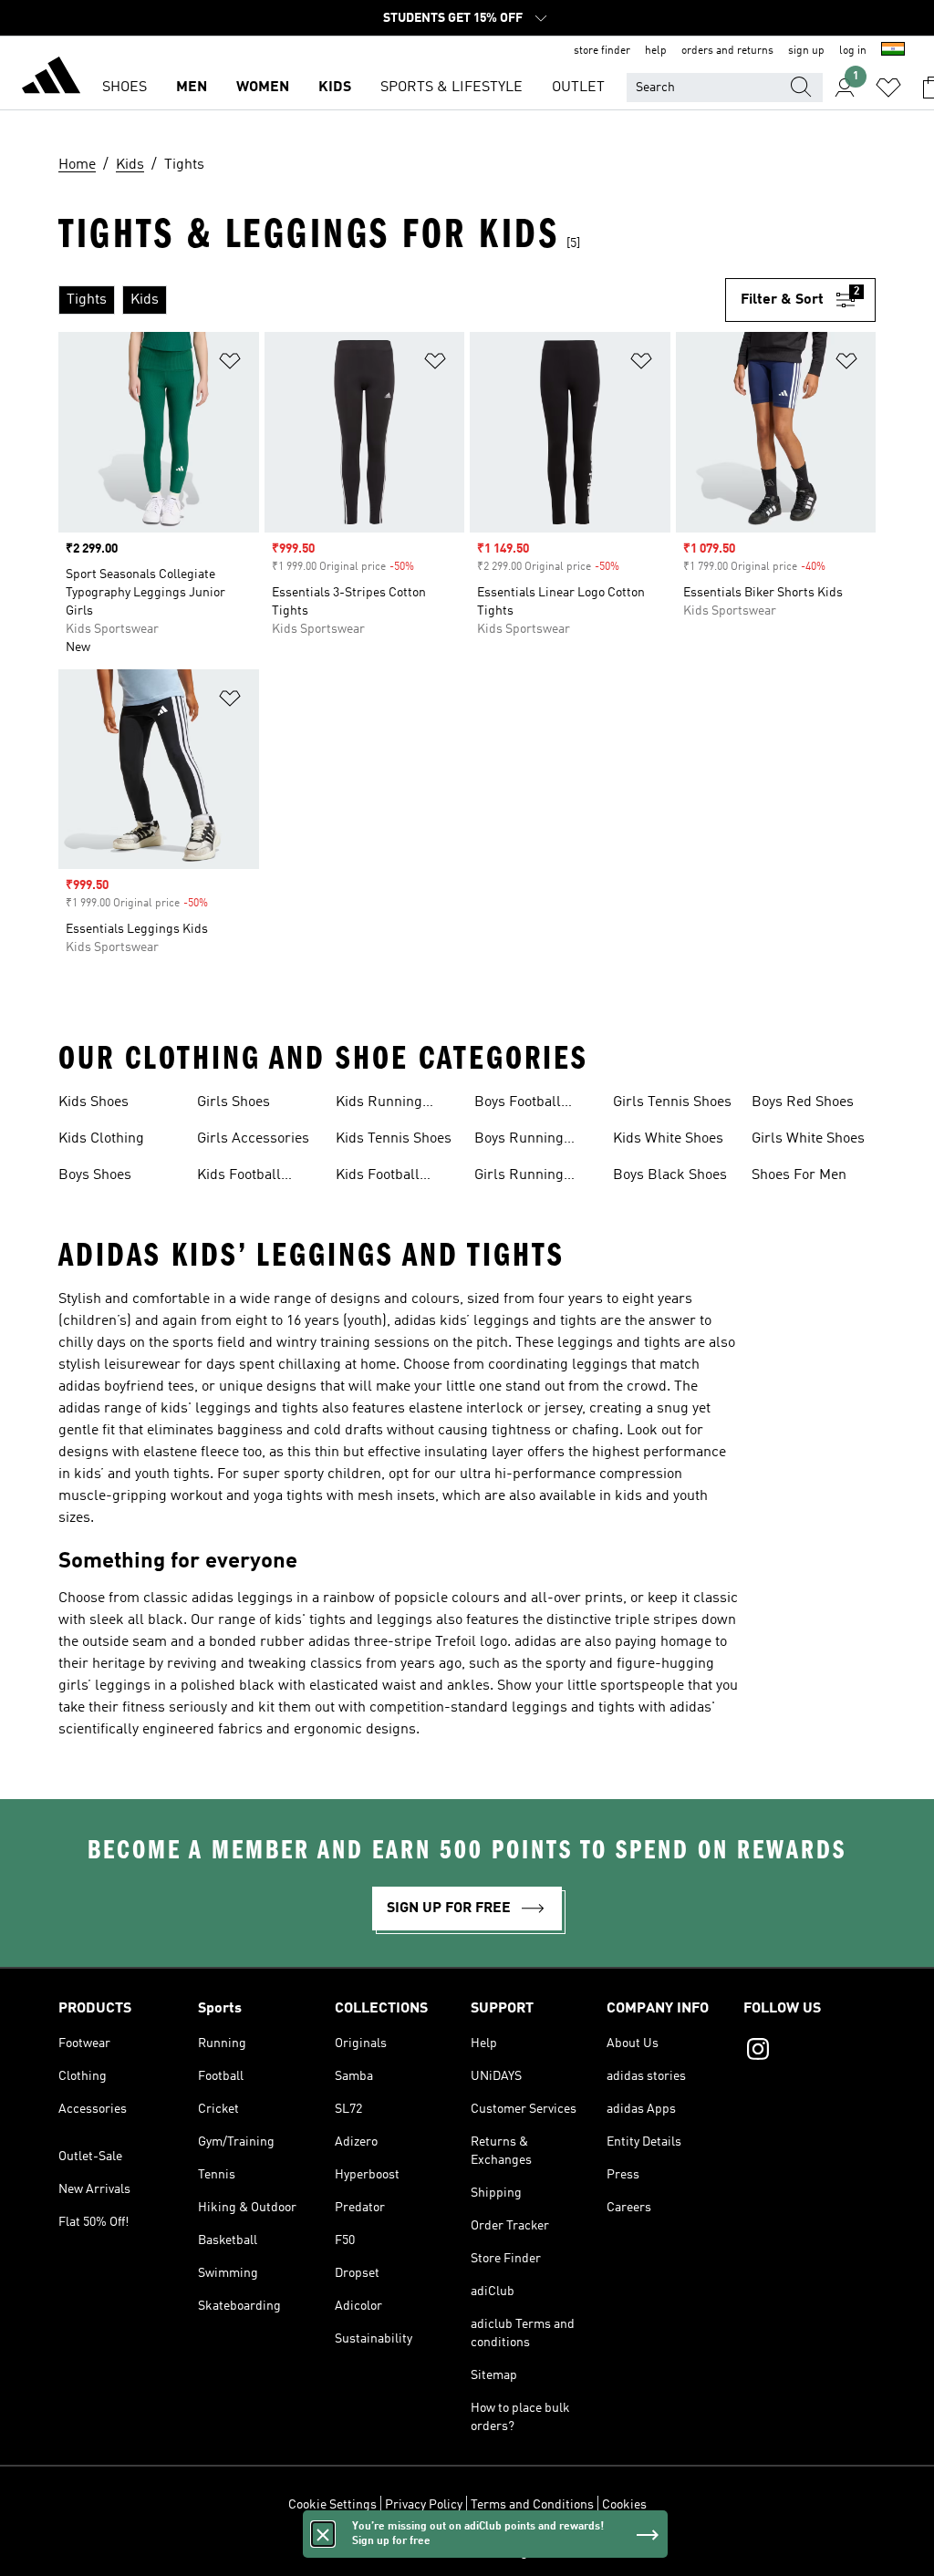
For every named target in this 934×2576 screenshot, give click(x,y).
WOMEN (263, 88)
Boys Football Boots (518, 1104)
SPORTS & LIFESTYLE (451, 88)
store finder (602, 51)
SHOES (125, 88)
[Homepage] (51, 78)
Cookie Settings (332, 2505)
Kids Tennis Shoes (394, 1139)
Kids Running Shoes (379, 1104)
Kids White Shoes (668, 1139)
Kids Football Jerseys (378, 1177)
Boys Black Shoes (670, 1175)
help (656, 51)
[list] (392, 300)
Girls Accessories (253, 1139)
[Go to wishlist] (888, 88)
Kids (335, 88)
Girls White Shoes (808, 1139)
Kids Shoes (93, 1102)
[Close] (323, 2534)
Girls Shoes (233, 1102)
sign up (806, 51)
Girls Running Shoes (519, 1177)
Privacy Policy (424, 2505)
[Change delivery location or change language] (893, 51)
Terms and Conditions (532, 2505)
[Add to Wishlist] (230, 364)
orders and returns (727, 51)
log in (853, 51)
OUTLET (578, 88)
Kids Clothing (101, 1139)
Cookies (624, 2505)
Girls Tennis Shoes (672, 1102)
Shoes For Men (799, 1175)
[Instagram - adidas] (809, 2052)
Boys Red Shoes (803, 1102)
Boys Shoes (95, 1175)
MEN (192, 88)
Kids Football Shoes (239, 1177)
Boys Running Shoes (519, 1141)
